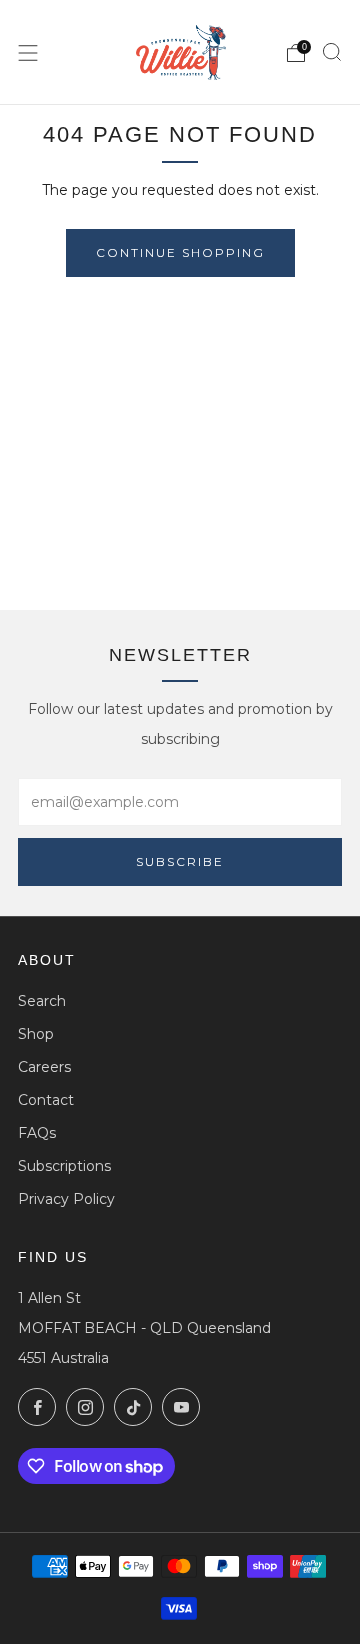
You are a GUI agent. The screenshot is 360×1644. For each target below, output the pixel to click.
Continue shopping (180, 252)
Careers (44, 1067)
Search (42, 1001)
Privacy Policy (66, 1199)
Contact (46, 1100)
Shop (36, 1034)
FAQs (37, 1133)
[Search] (332, 52)
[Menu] (28, 53)
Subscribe (180, 861)
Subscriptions (64, 1166)
